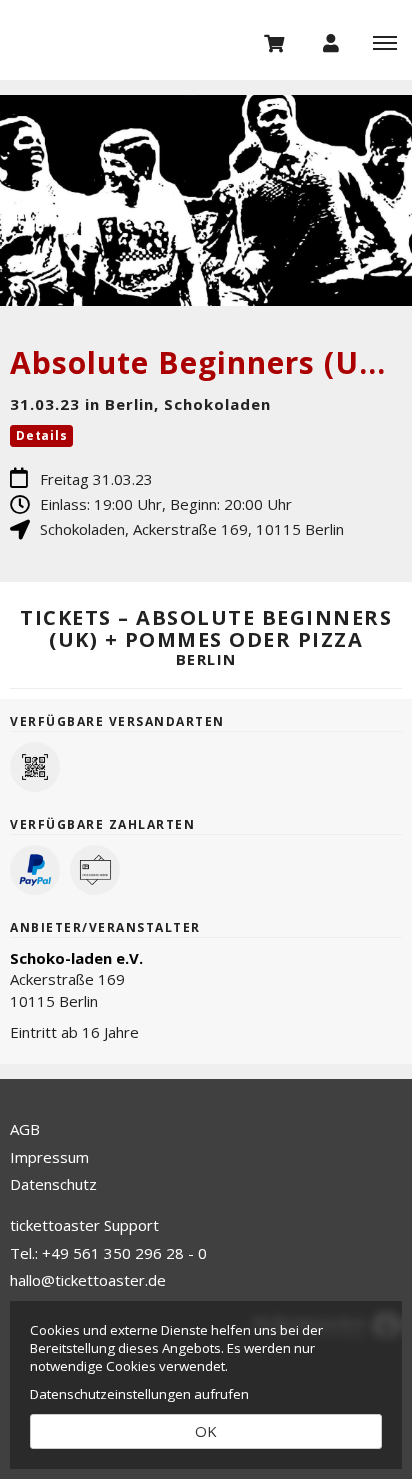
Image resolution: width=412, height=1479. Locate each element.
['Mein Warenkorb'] (275, 42)
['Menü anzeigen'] (385, 42)
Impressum (49, 1157)
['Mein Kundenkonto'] (331, 42)
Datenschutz (53, 1184)
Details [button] (41, 435)
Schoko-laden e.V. (76, 958)
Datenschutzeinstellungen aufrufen (139, 1394)
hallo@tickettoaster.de (88, 1280)
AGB (25, 1129)
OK (206, 1431)
